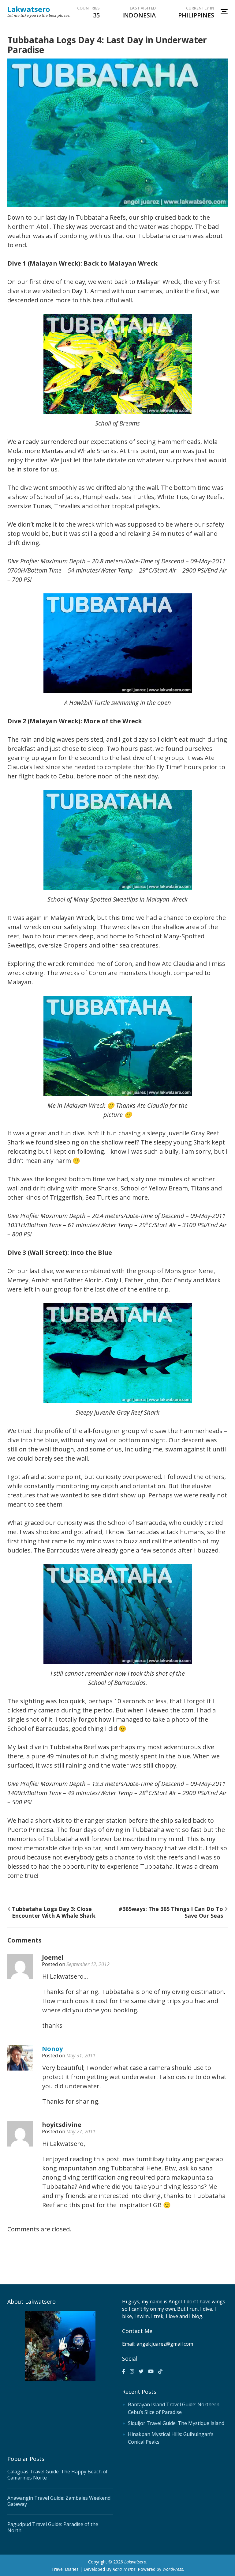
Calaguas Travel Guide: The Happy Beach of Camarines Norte (58, 2475)
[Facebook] (124, 2371)
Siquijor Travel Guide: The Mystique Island (176, 2423)
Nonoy (52, 2049)
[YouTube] (151, 2371)
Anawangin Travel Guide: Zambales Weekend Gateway (59, 2501)
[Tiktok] (160, 2371)
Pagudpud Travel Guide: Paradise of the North (53, 2527)
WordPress (173, 2569)
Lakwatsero (29, 9)
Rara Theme (124, 2569)
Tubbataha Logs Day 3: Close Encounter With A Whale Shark (54, 1912)
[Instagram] (132, 2371)
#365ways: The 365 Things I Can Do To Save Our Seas (171, 1912)
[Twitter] (141, 2371)
